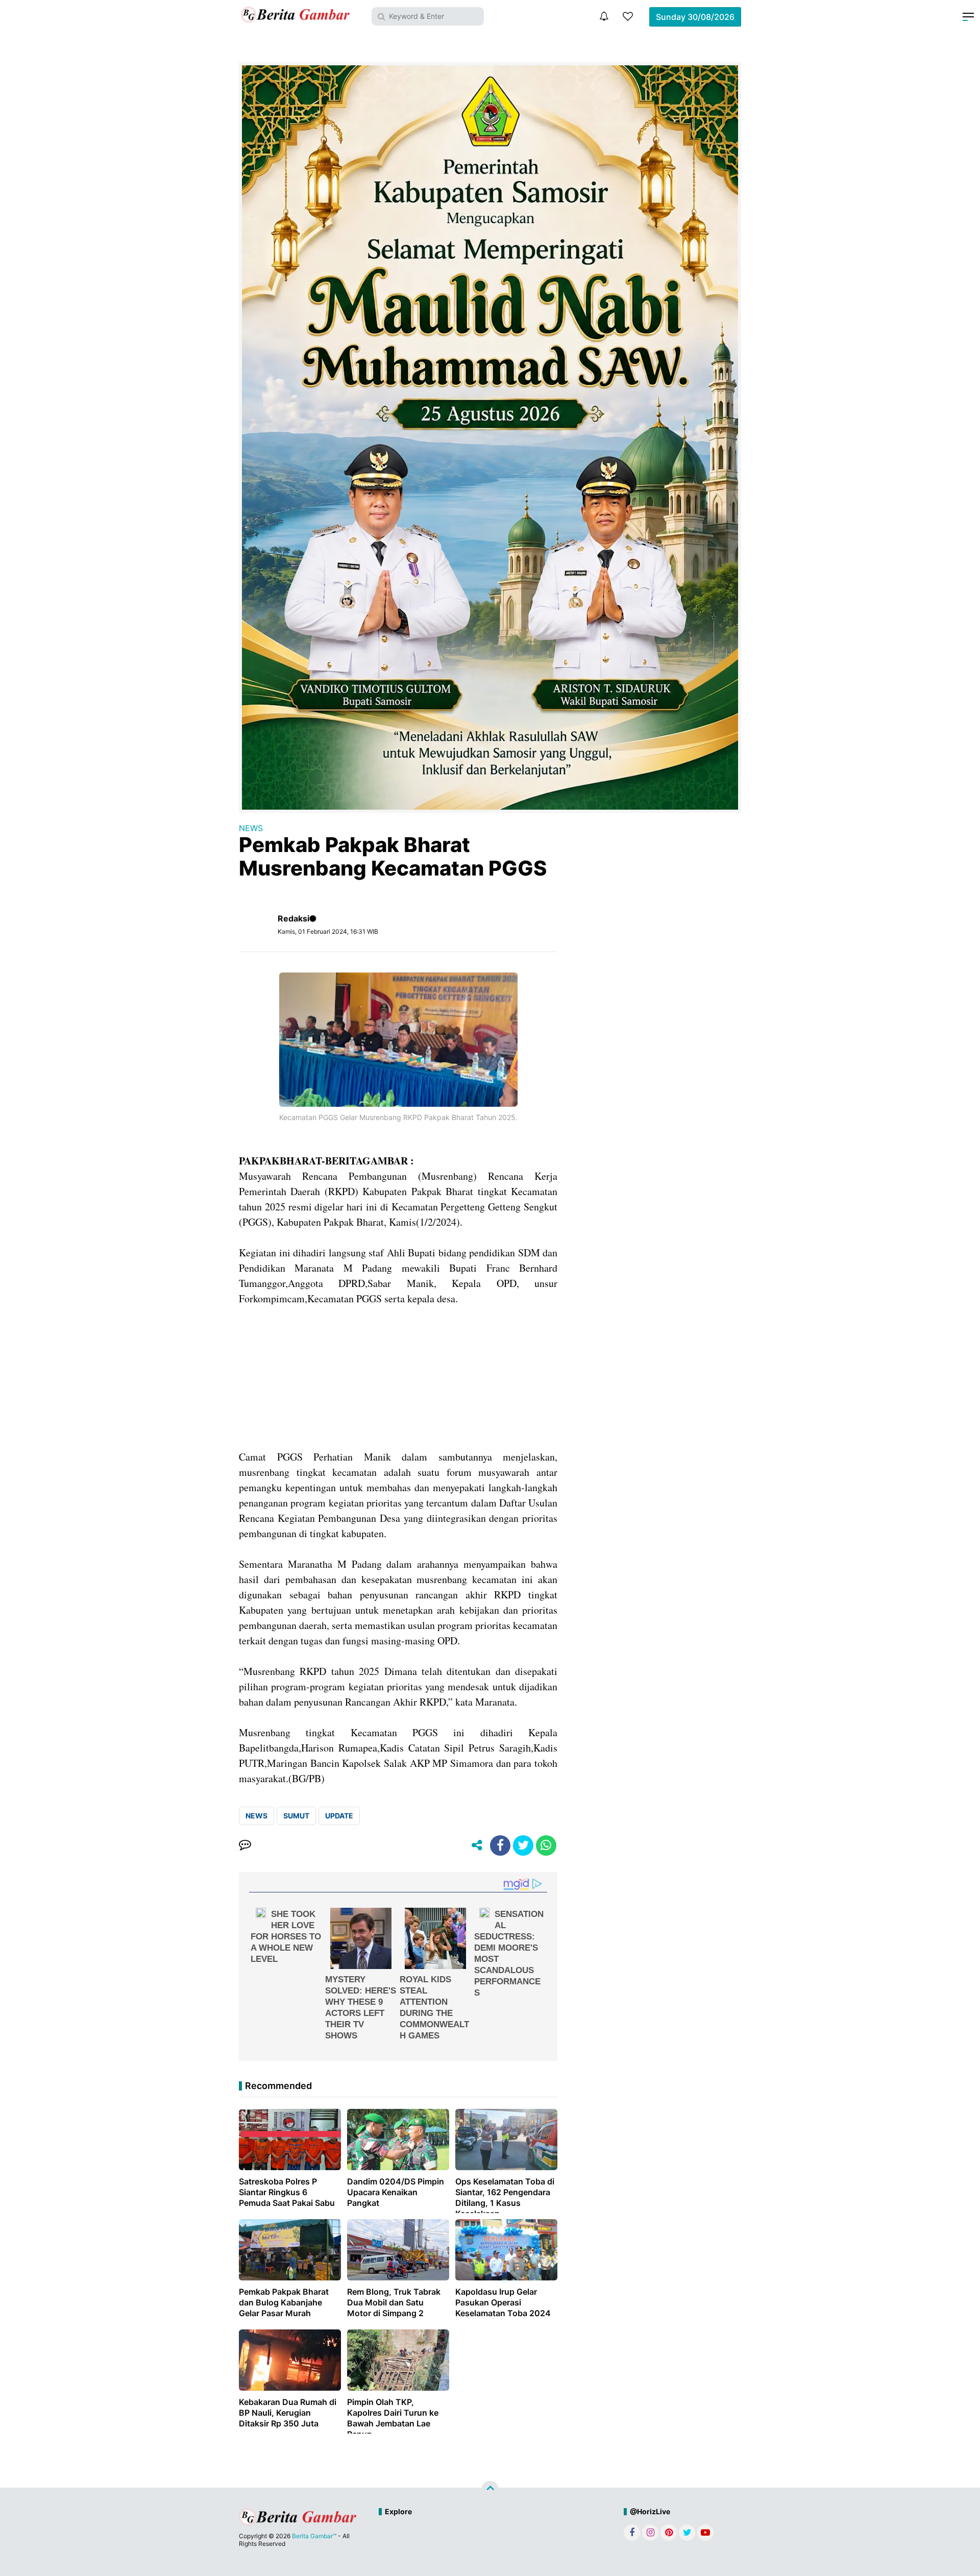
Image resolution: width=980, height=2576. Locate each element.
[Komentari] (245, 1845)
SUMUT (296, 1816)
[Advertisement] (398, 1378)
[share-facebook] (500, 1845)
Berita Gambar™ (314, 2536)
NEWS (251, 828)
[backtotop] (490, 2490)
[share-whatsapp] (546, 1845)
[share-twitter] (523, 1845)
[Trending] (628, 16)
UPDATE (339, 1816)
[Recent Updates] (604, 16)
